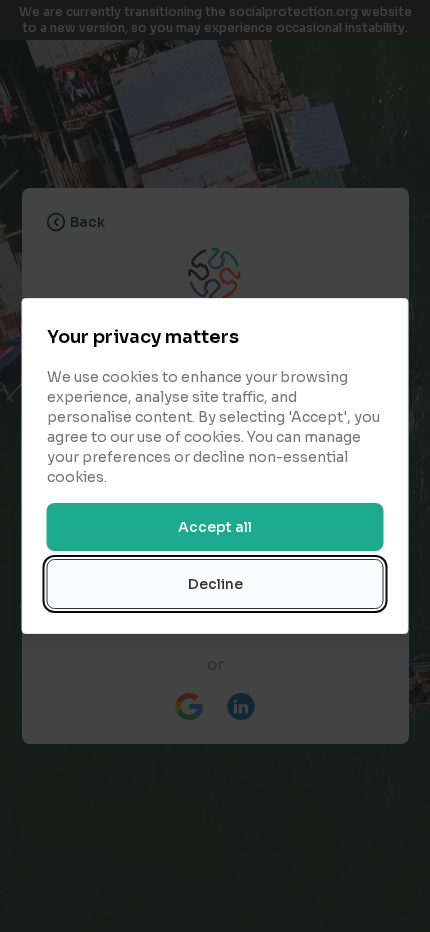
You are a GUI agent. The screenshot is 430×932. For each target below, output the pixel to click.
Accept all (215, 527)
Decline (215, 584)
